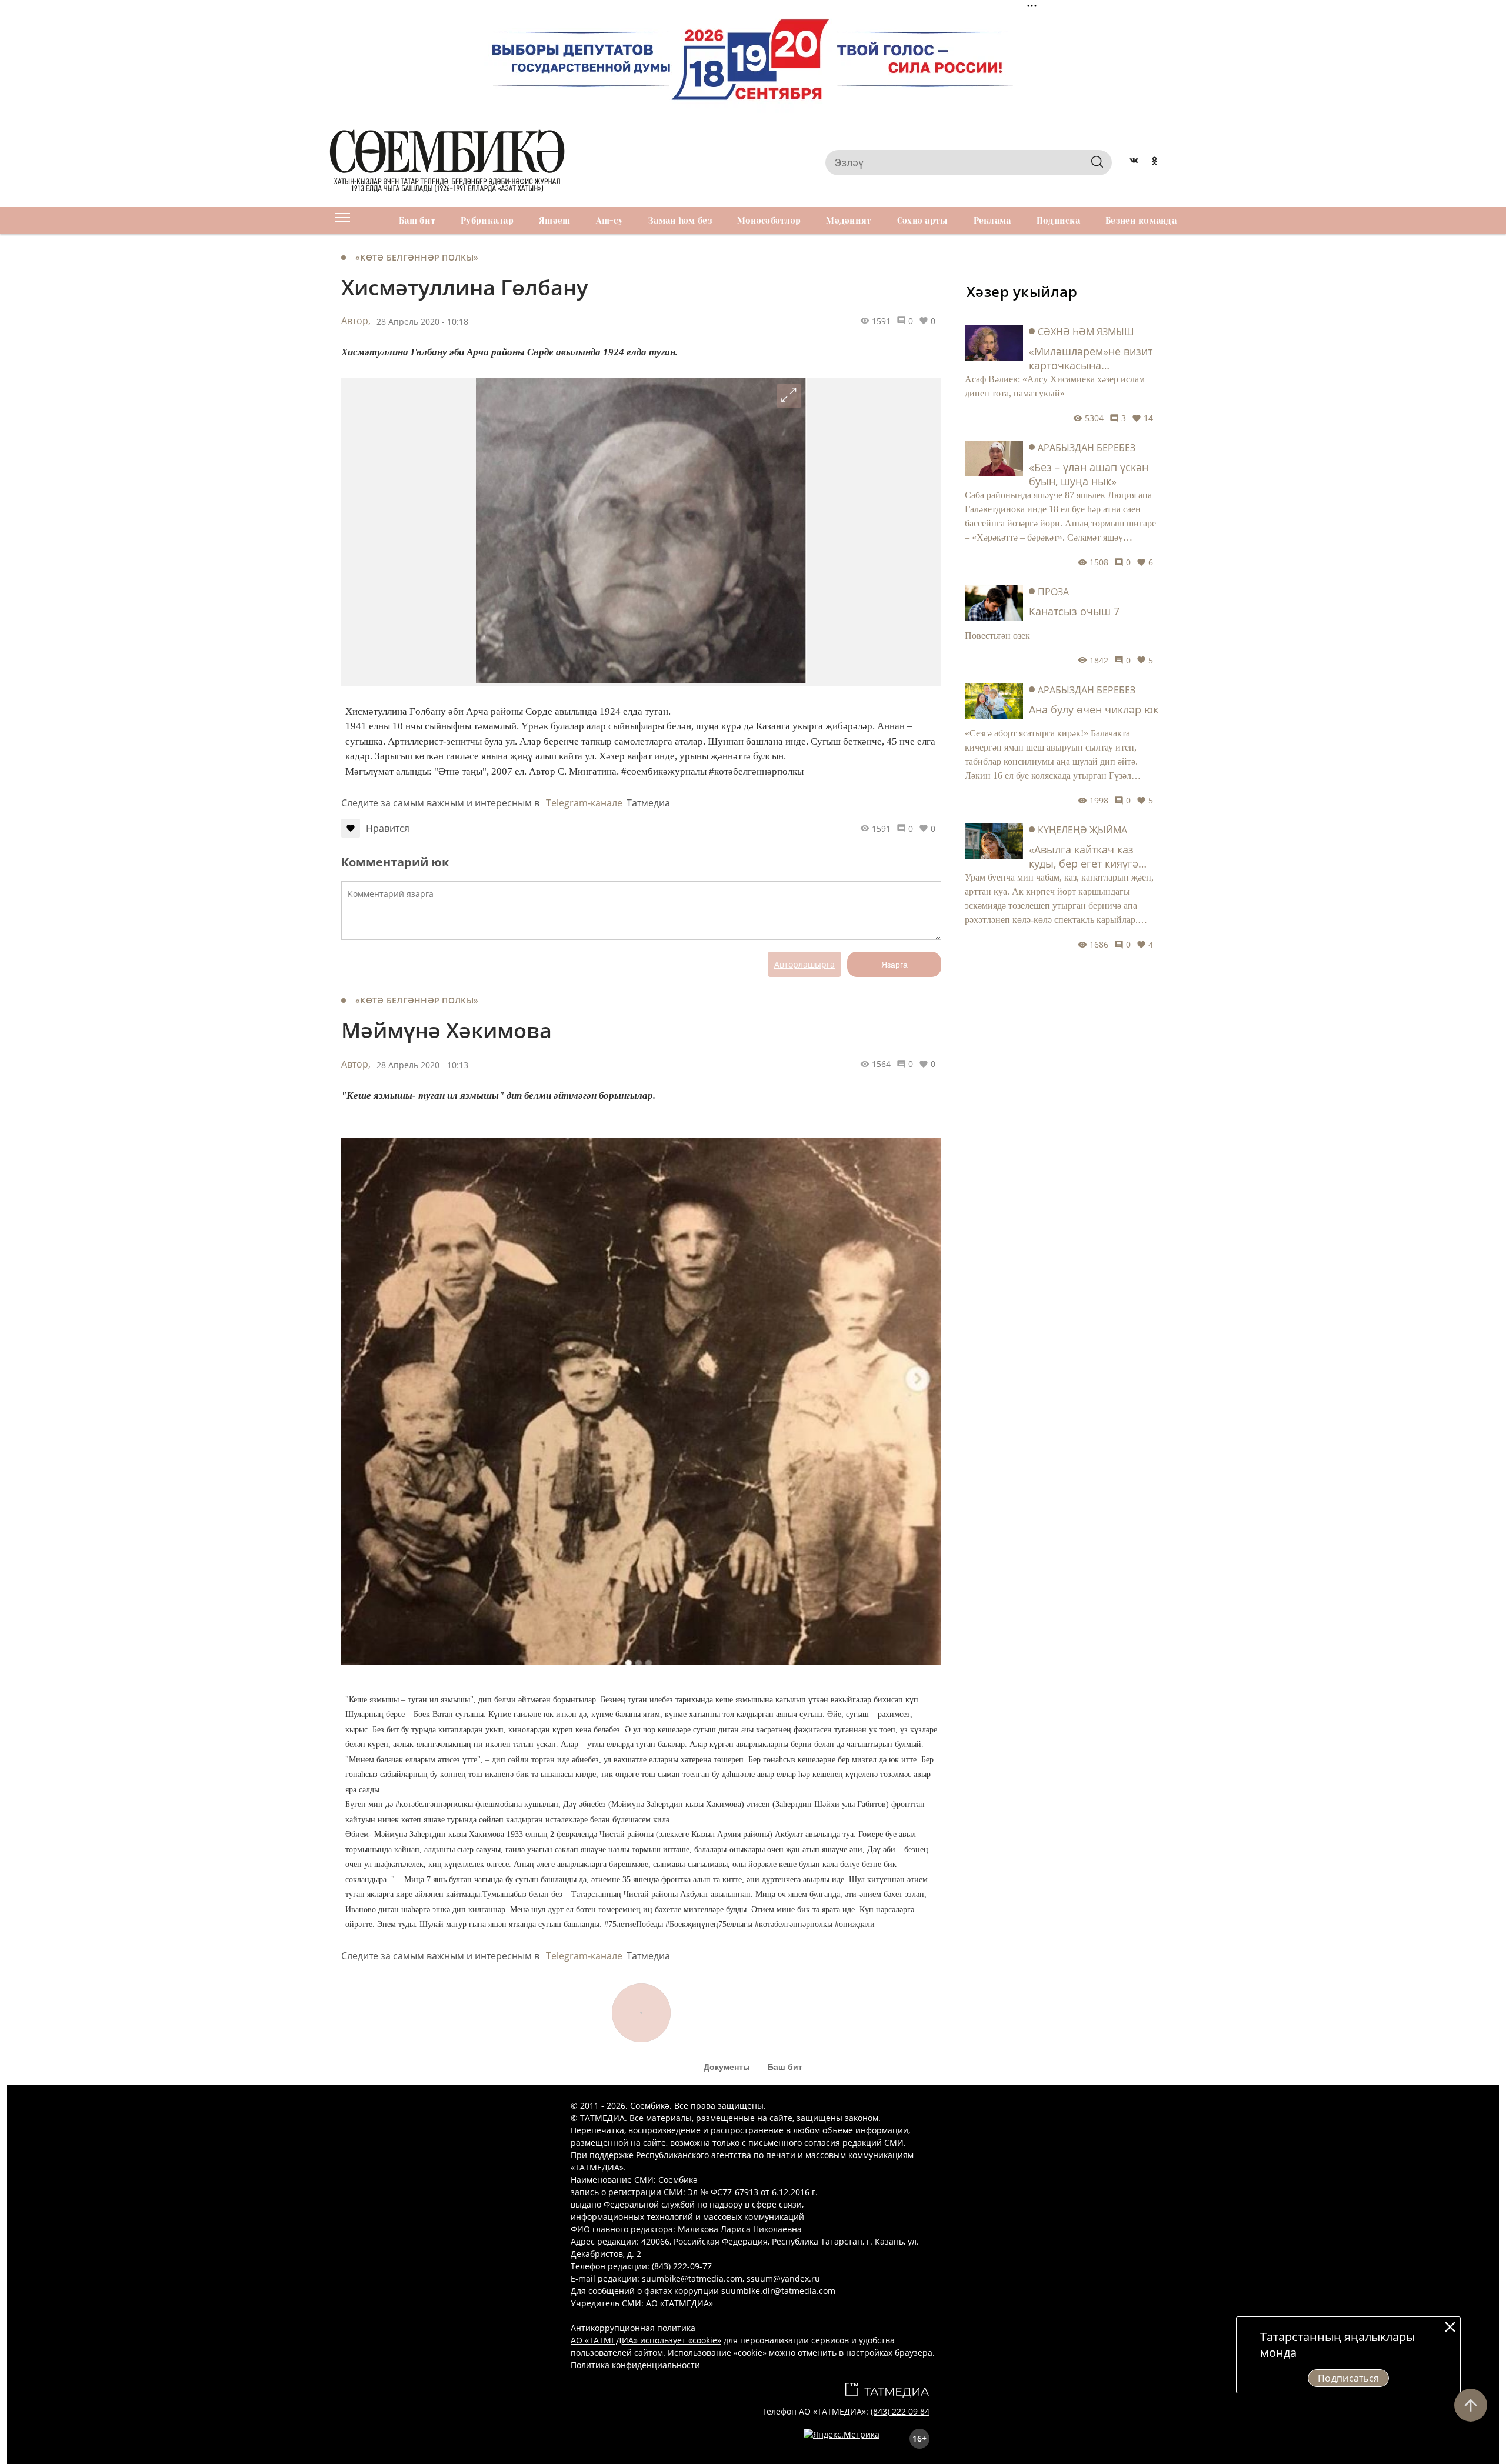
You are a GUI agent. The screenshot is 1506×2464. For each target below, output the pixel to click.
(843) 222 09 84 (900, 2411)
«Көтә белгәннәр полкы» (417, 257)
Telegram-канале (584, 803)
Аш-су (609, 221)
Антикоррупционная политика (633, 2328)
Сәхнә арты (923, 221)
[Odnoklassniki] (1155, 162)
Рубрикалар (487, 221)
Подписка (1058, 221)
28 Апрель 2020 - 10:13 (422, 1065)
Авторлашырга (804, 964)
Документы (727, 2067)
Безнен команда (1141, 221)
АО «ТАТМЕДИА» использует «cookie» (646, 2340)
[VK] (1134, 162)
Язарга (894, 965)
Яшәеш (554, 221)
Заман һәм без (680, 221)
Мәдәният (849, 221)
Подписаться (1349, 2378)
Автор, (356, 321)
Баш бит (417, 221)
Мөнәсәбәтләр (769, 221)
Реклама (992, 221)
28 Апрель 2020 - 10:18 (422, 321)
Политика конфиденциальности (635, 2365)
